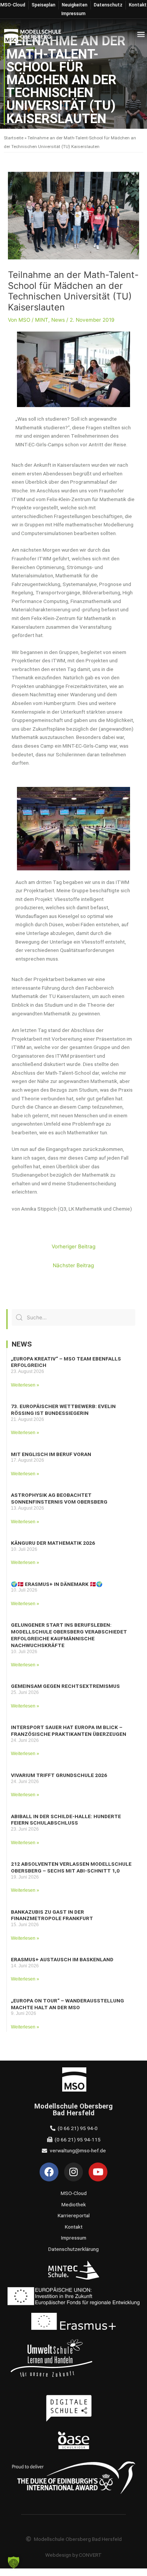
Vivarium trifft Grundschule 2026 (59, 1775)
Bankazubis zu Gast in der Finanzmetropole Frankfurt (52, 1915)
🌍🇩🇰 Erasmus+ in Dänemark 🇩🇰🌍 (57, 1584)
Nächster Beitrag (73, 1265)
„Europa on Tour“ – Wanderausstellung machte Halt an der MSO (67, 2004)
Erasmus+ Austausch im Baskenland (62, 1959)
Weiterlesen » (25, 1385)
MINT (42, 320)
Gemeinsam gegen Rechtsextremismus (65, 1686)
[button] (141, 34)
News (58, 320)
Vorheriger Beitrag (73, 1246)
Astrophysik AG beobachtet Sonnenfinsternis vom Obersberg (59, 1498)
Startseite (14, 138)
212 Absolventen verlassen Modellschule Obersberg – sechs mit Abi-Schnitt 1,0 (71, 1867)
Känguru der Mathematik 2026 (53, 1543)
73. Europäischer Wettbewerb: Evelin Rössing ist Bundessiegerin (63, 1410)
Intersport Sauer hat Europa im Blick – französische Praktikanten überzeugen (69, 1731)
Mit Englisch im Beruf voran (51, 1454)
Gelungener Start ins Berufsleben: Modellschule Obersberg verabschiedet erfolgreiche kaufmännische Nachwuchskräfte (69, 1635)
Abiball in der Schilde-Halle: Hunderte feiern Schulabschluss (66, 1820)
